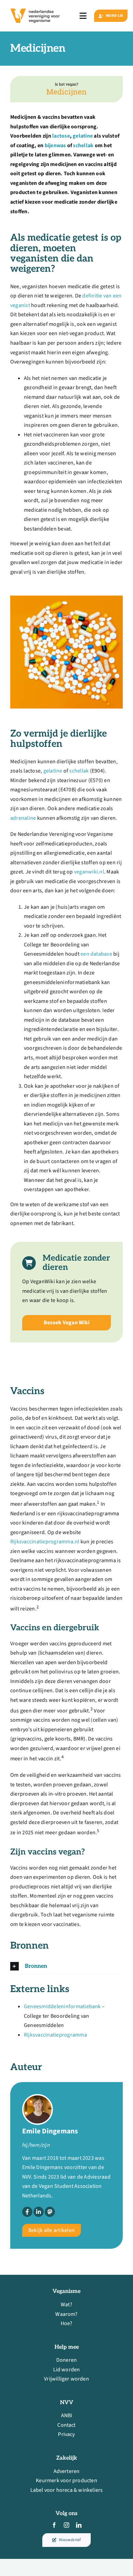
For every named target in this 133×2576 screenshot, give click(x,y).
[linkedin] (79, 2525)
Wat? (66, 2305)
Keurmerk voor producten (66, 2481)
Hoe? (67, 2323)
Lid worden (67, 2370)
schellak (83, 145)
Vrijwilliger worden (66, 2379)
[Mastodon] (50, 2212)
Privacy (66, 2434)
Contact (66, 2425)
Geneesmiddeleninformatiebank (62, 2006)
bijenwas (55, 145)
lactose (61, 136)
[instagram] (66, 2525)
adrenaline (23, 818)
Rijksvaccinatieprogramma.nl (45, 1542)
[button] (66, 1966)
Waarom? (66, 2314)
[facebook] (54, 2525)
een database (96, 954)
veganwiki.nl (89, 872)
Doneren (66, 2360)
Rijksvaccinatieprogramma (55, 2035)
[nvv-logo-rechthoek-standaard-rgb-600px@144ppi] (35, 7)
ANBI (67, 2415)
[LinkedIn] (39, 2212)
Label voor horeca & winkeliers (67, 2490)
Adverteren (67, 2471)
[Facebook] (27, 2212)
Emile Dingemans (50, 2131)
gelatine (83, 136)
